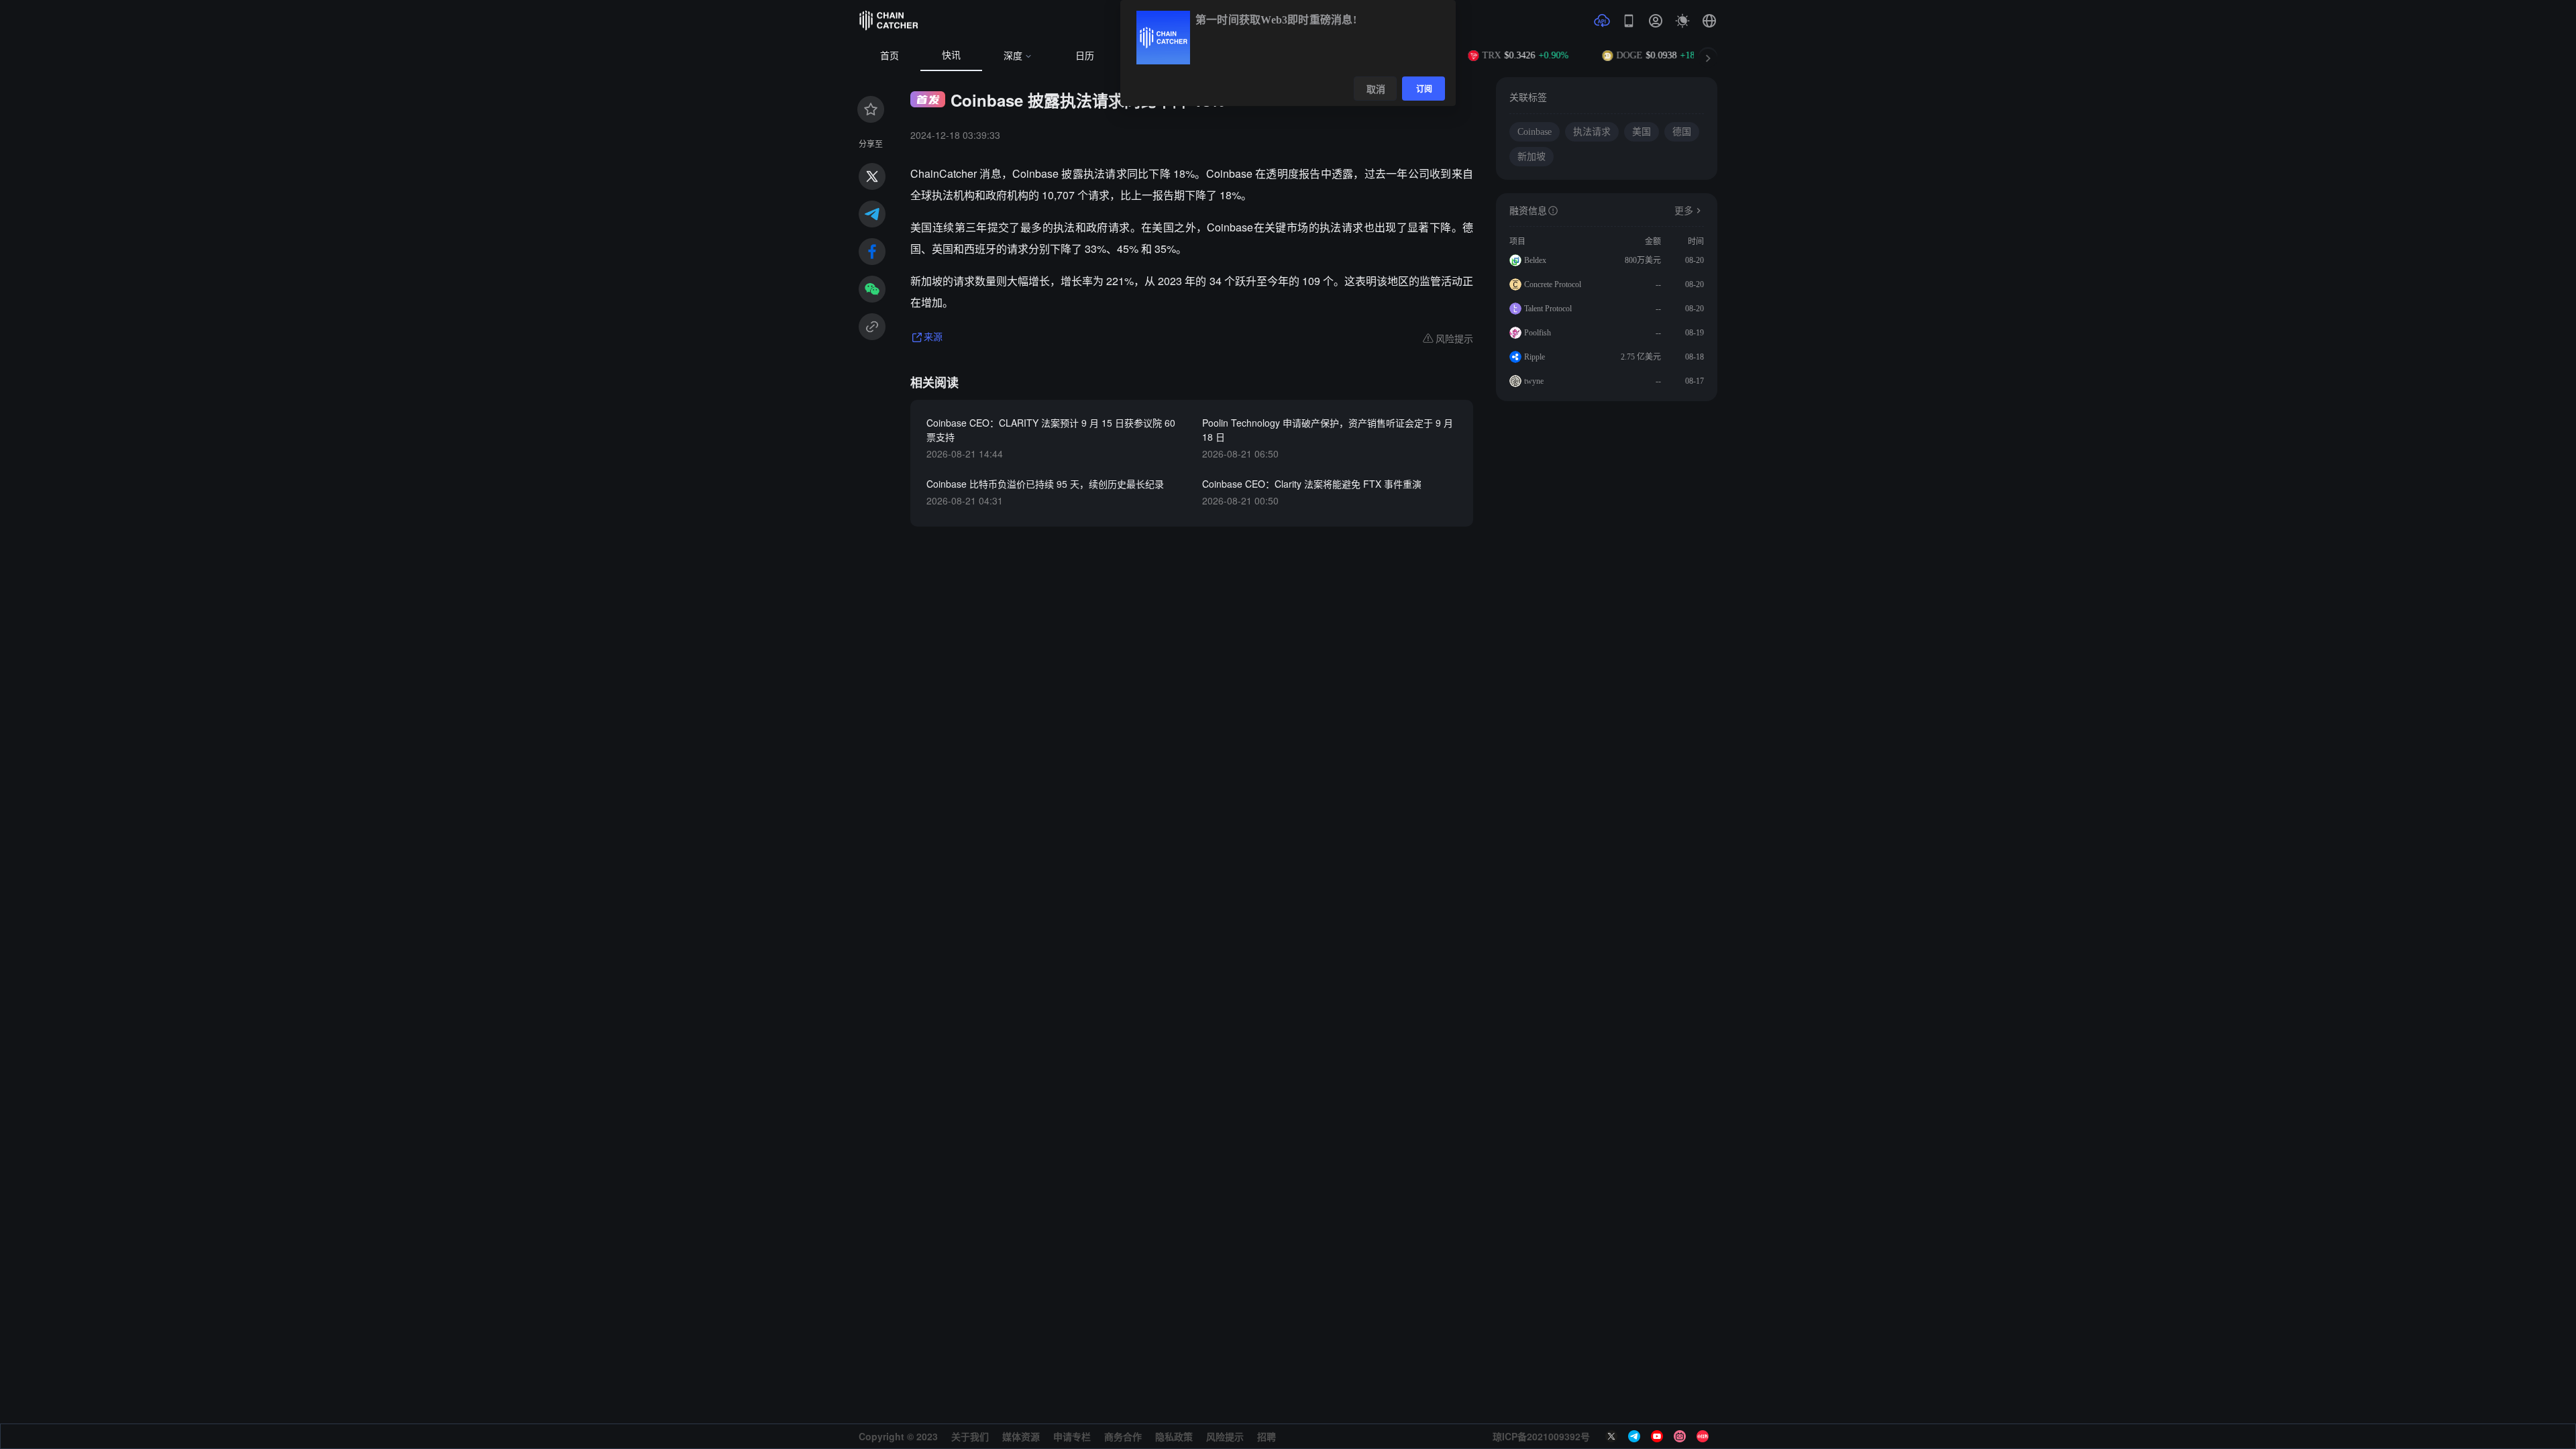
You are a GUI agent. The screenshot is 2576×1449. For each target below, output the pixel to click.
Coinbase (1535, 132)
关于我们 (970, 1436)
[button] (1709, 21)
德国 (1682, 132)
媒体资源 (1021, 1436)
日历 (1085, 56)
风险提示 (1225, 1436)
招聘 (1267, 1436)
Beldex (1535, 260)
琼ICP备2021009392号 (1541, 1436)
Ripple (1535, 357)
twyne (1534, 381)
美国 (1642, 132)
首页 (890, 56)
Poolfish (1538, 333)
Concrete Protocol (1553, 284)
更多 (1684, 211)
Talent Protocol (1548, 309)
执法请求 (1592, 132)
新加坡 (1532, 157)
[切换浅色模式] (1682, 21)
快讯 (951, 55)
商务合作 (1123, 1436)
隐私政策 (1174, 1436)
